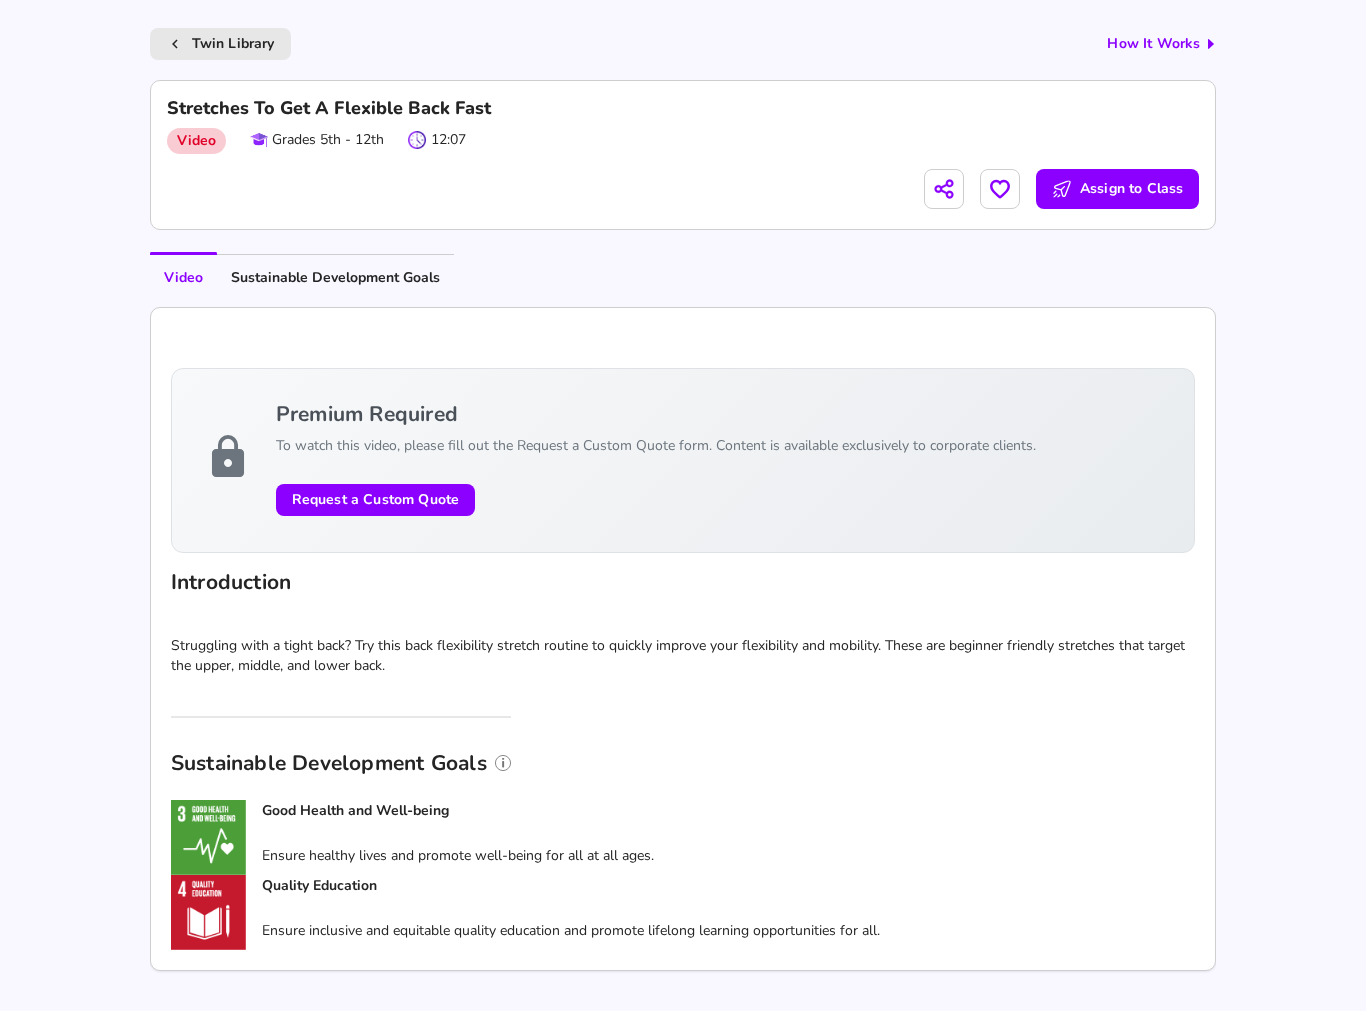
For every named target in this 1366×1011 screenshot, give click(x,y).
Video (183, 277)
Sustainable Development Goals (335, 277)
